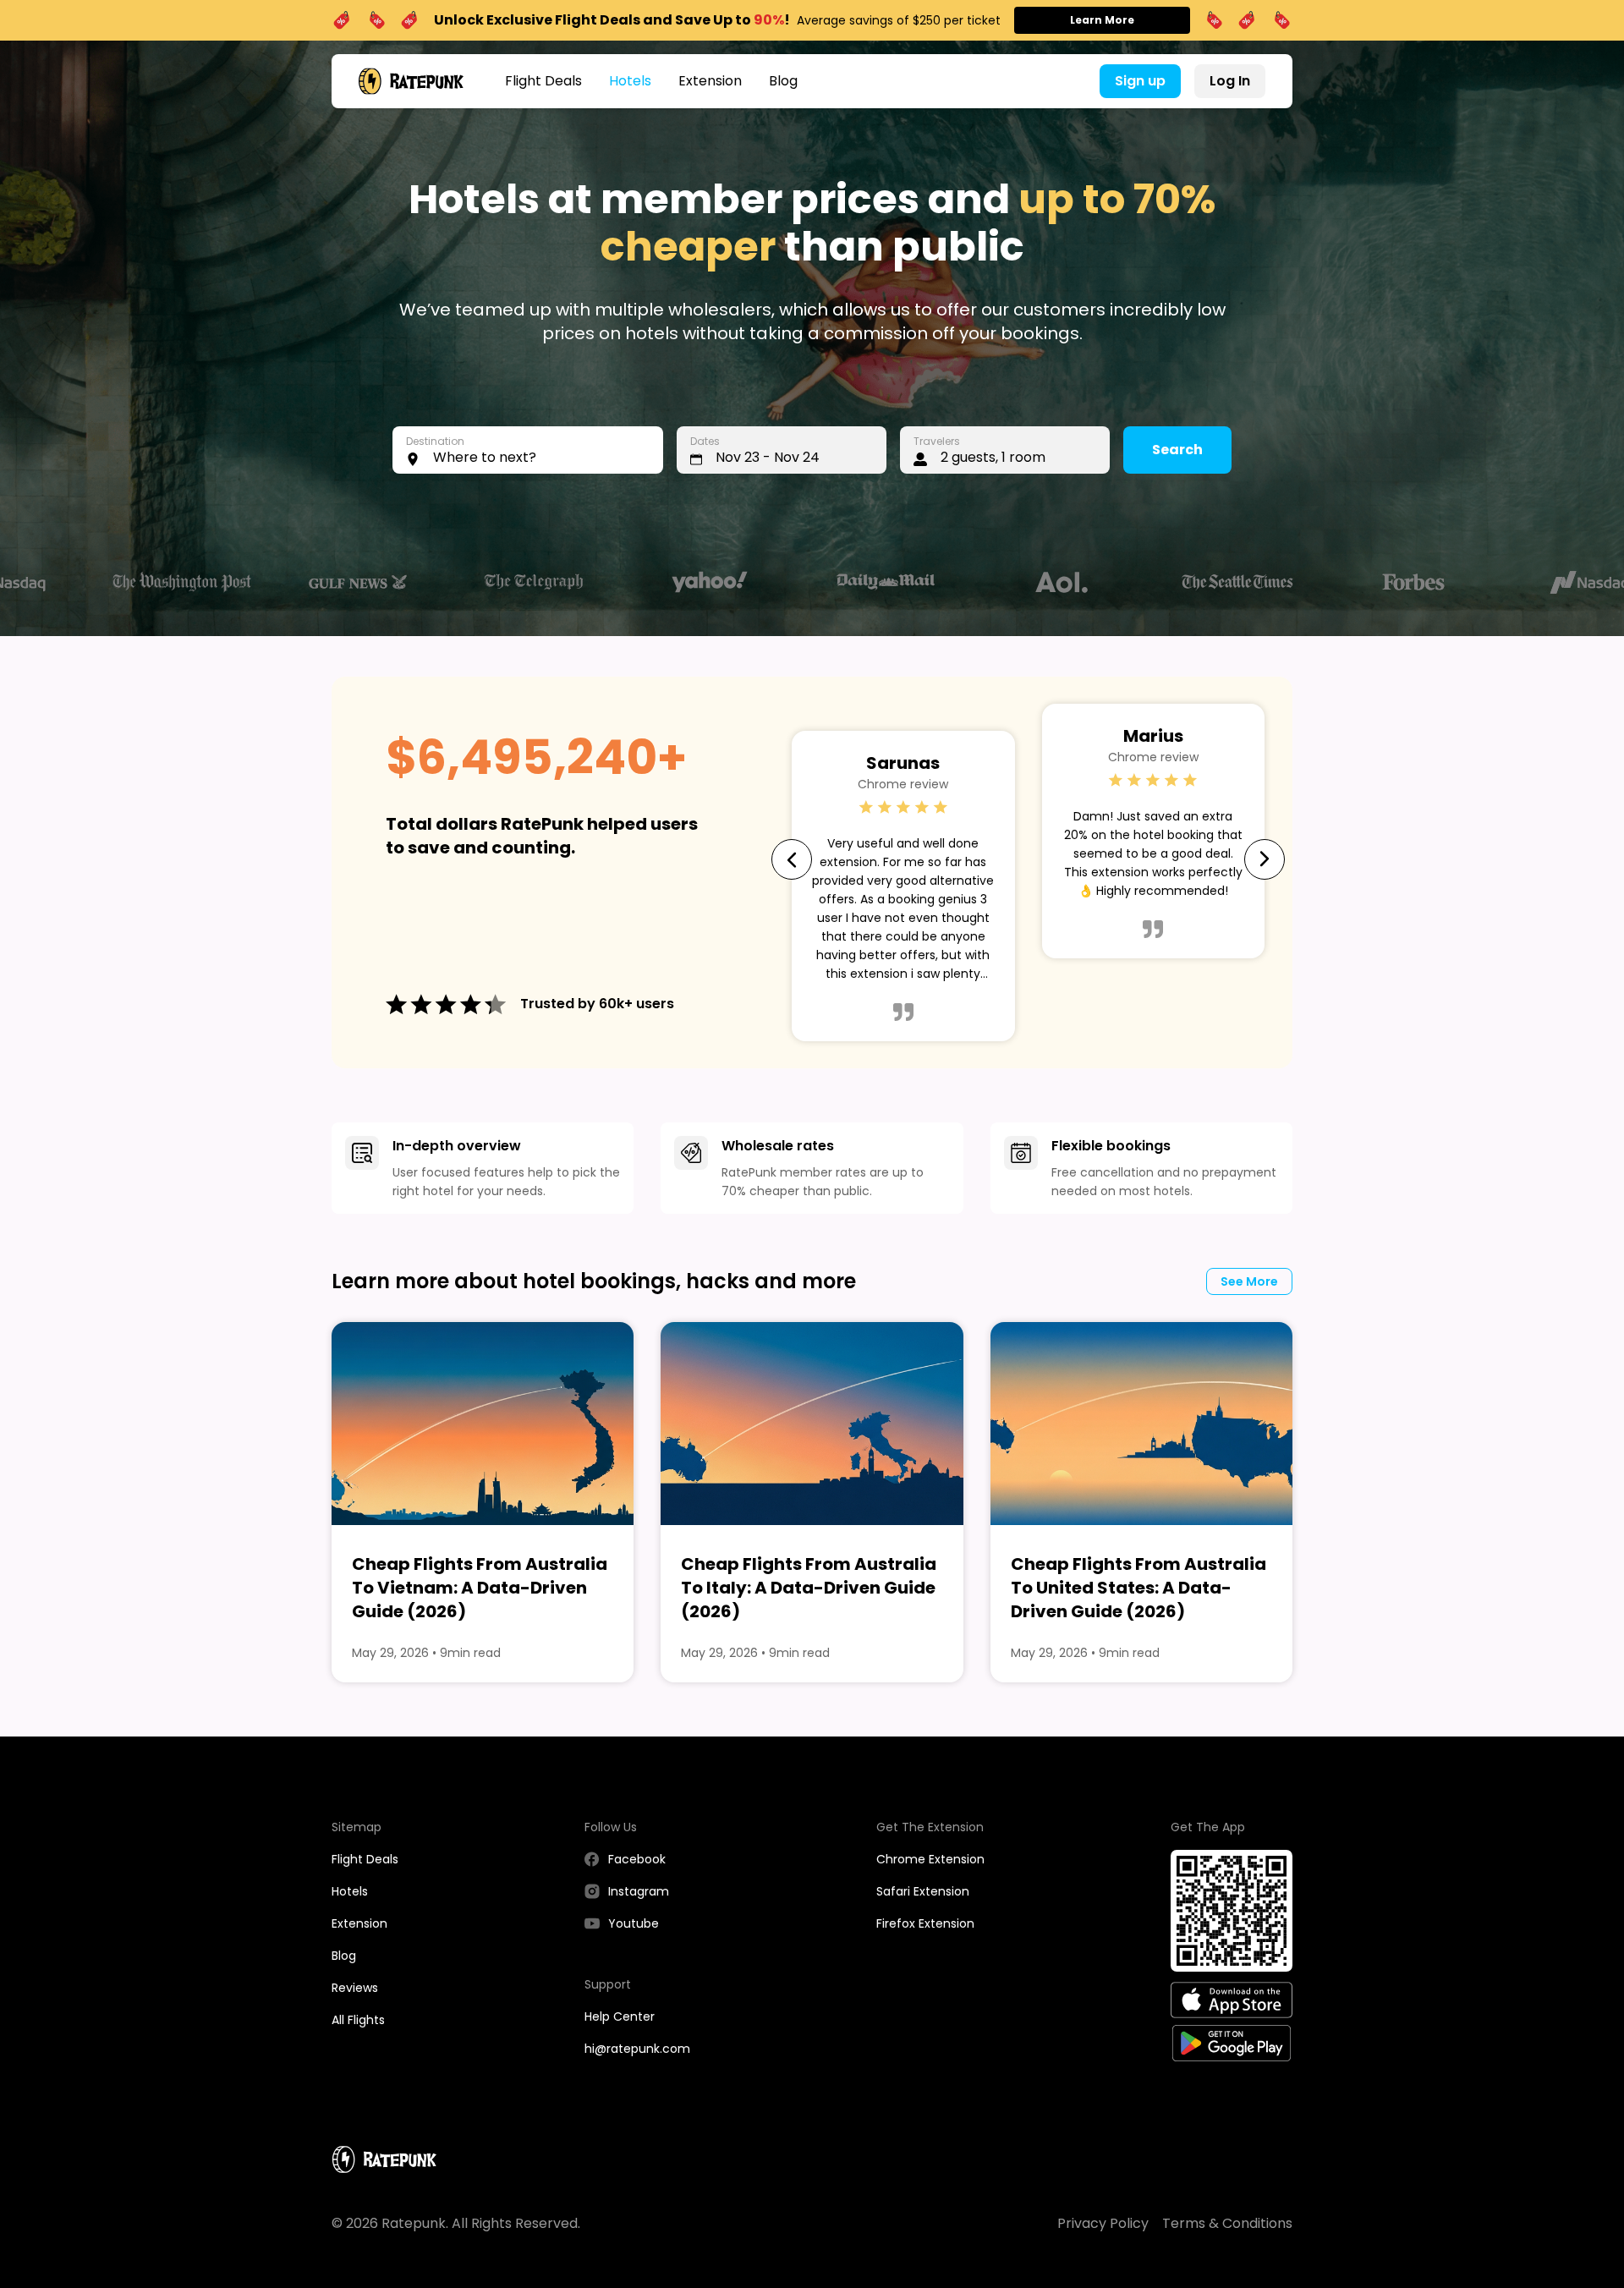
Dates (705, 441)
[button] (528, 450)
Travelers (937, 441)
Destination (435, 441)
